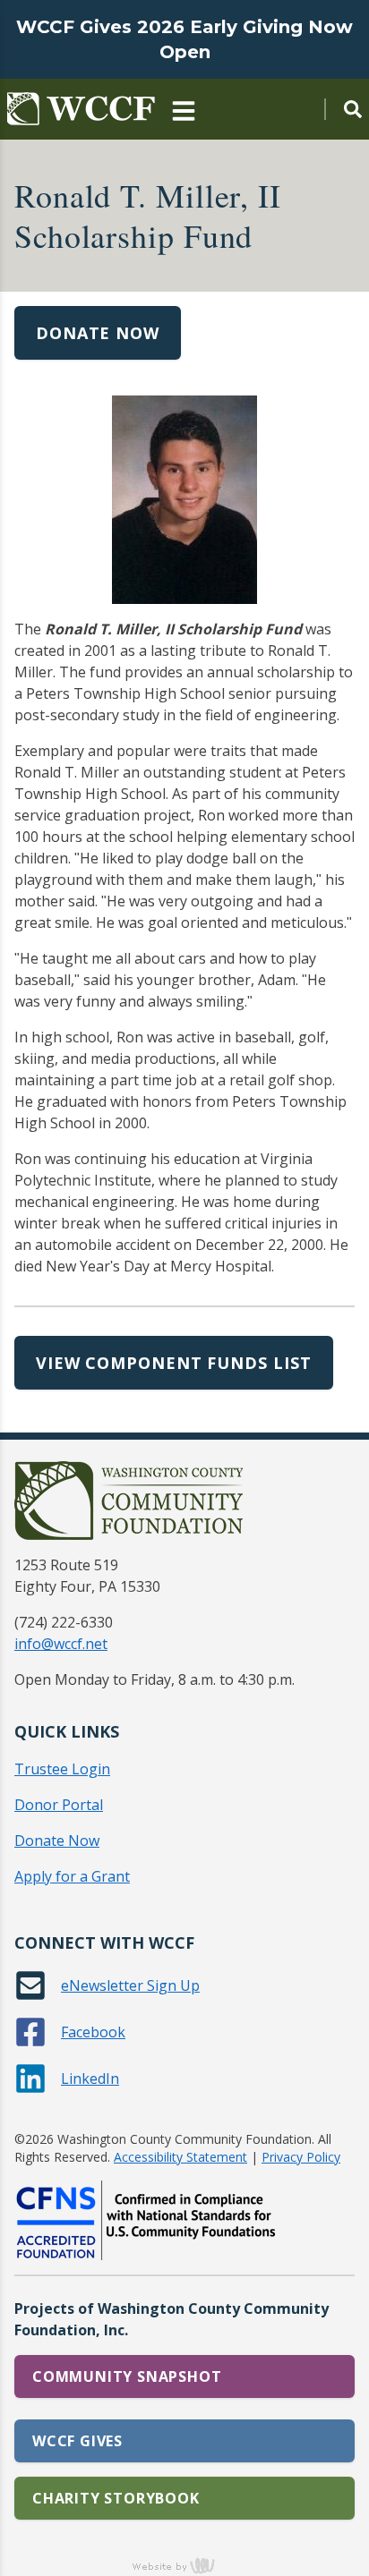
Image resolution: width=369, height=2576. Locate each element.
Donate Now (98, 333)
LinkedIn (90, 2079)
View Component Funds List (174, 1363)
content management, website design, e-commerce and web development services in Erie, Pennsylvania (184, 2565)
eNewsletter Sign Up (130, 1985)
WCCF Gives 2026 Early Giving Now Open (184, 39)
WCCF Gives (77, 2441)
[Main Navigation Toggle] (184, 109)
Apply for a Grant (72, 1876)
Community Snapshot (127, 2376)
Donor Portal (59, 1805)
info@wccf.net (61, 1644)
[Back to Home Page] (81, 109)
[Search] (343, 109)
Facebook (93, 2032)
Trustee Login (62, 1769)
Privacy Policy (301, 2157)
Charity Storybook (116, 2498)
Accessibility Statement (180, 2157)
